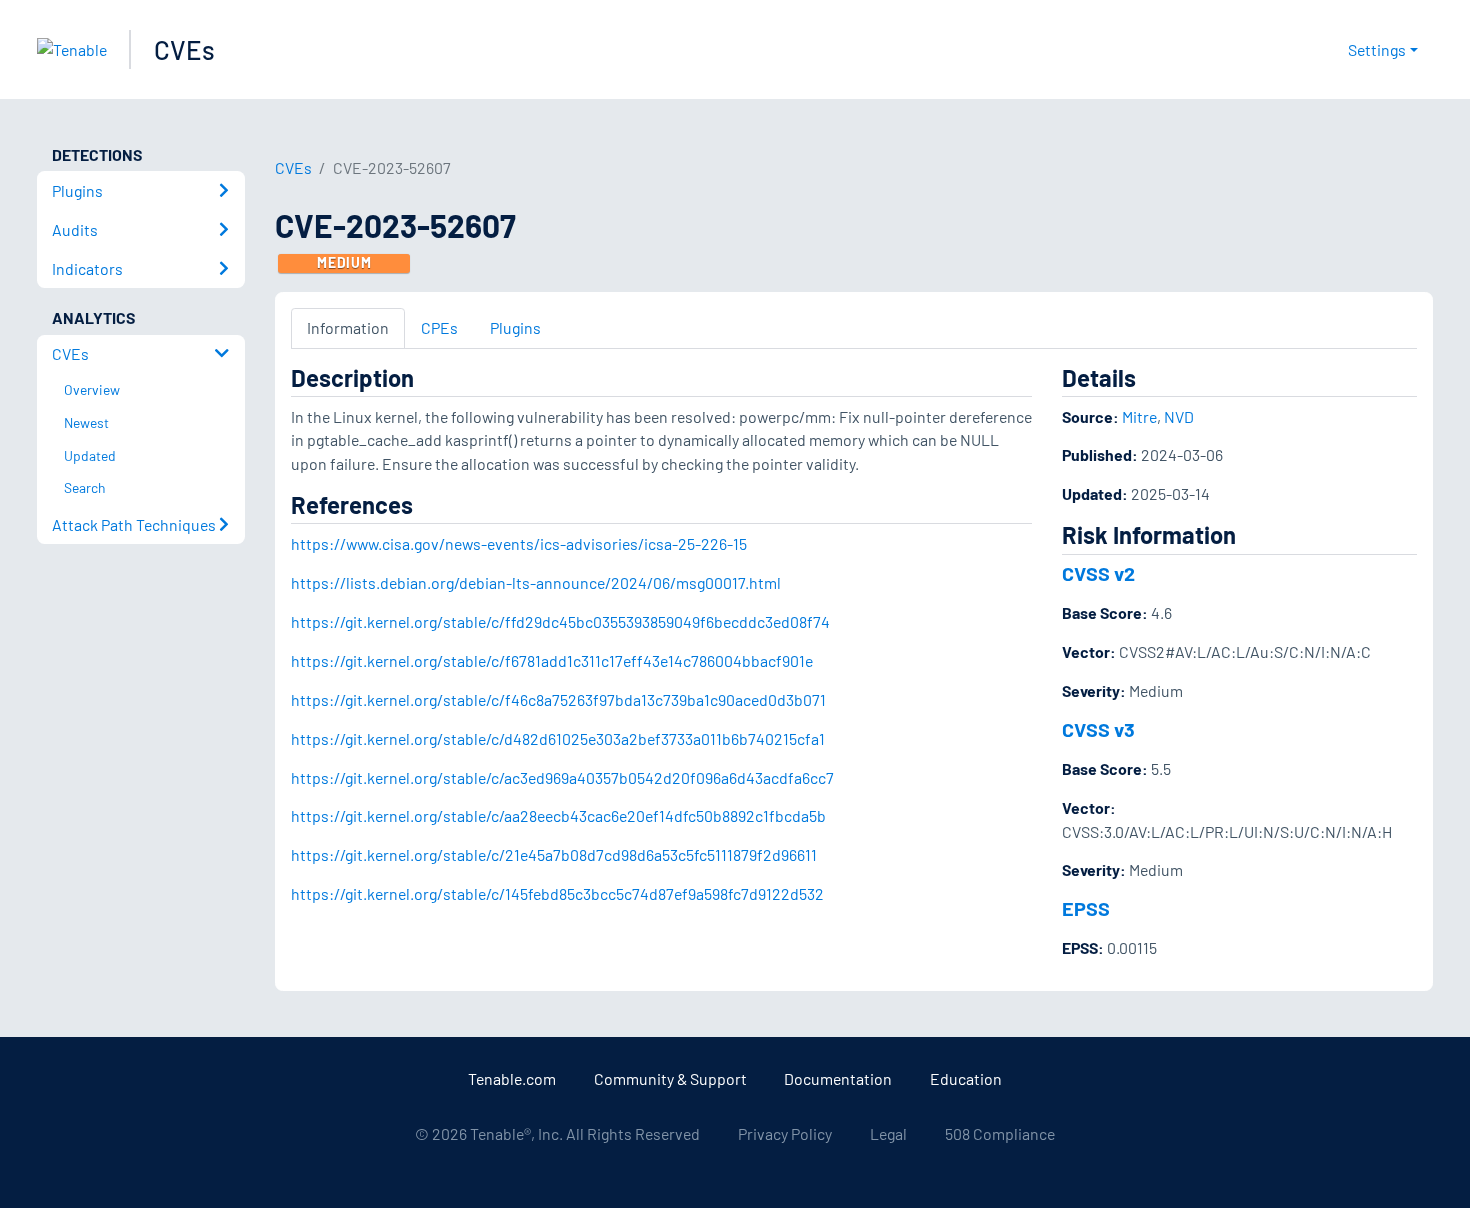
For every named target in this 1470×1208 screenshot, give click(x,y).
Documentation (838, 1078)
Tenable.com (512, 1078)
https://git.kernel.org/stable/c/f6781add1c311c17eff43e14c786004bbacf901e (552, 660)
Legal (888, 1133)
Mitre (1139, 416)
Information (348, 327)
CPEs (439, 327)
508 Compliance (1000, 1133)
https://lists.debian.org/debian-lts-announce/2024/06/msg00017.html (536, 582)
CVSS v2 (1098, 573)
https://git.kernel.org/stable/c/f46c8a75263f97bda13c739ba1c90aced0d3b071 (558, 699)
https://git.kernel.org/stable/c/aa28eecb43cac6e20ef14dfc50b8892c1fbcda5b (558, 815)
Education (966, 1078)
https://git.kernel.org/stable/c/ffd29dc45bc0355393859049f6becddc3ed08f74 (560, 621)
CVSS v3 (1098, 729)
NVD (1179, 416)
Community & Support (670, 1078)
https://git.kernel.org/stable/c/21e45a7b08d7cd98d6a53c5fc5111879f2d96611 (554, 854)
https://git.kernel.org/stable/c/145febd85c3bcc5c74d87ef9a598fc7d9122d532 (557, 893)
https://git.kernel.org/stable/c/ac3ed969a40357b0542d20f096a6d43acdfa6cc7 (562, 777)
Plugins (515, 327)
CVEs (184, 49)
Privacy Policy (785, 1133)
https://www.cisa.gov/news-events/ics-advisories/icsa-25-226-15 (519, 543)
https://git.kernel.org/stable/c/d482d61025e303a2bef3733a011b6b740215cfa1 (558, 738)
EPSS (1086, 908)
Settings (1377, 49)
